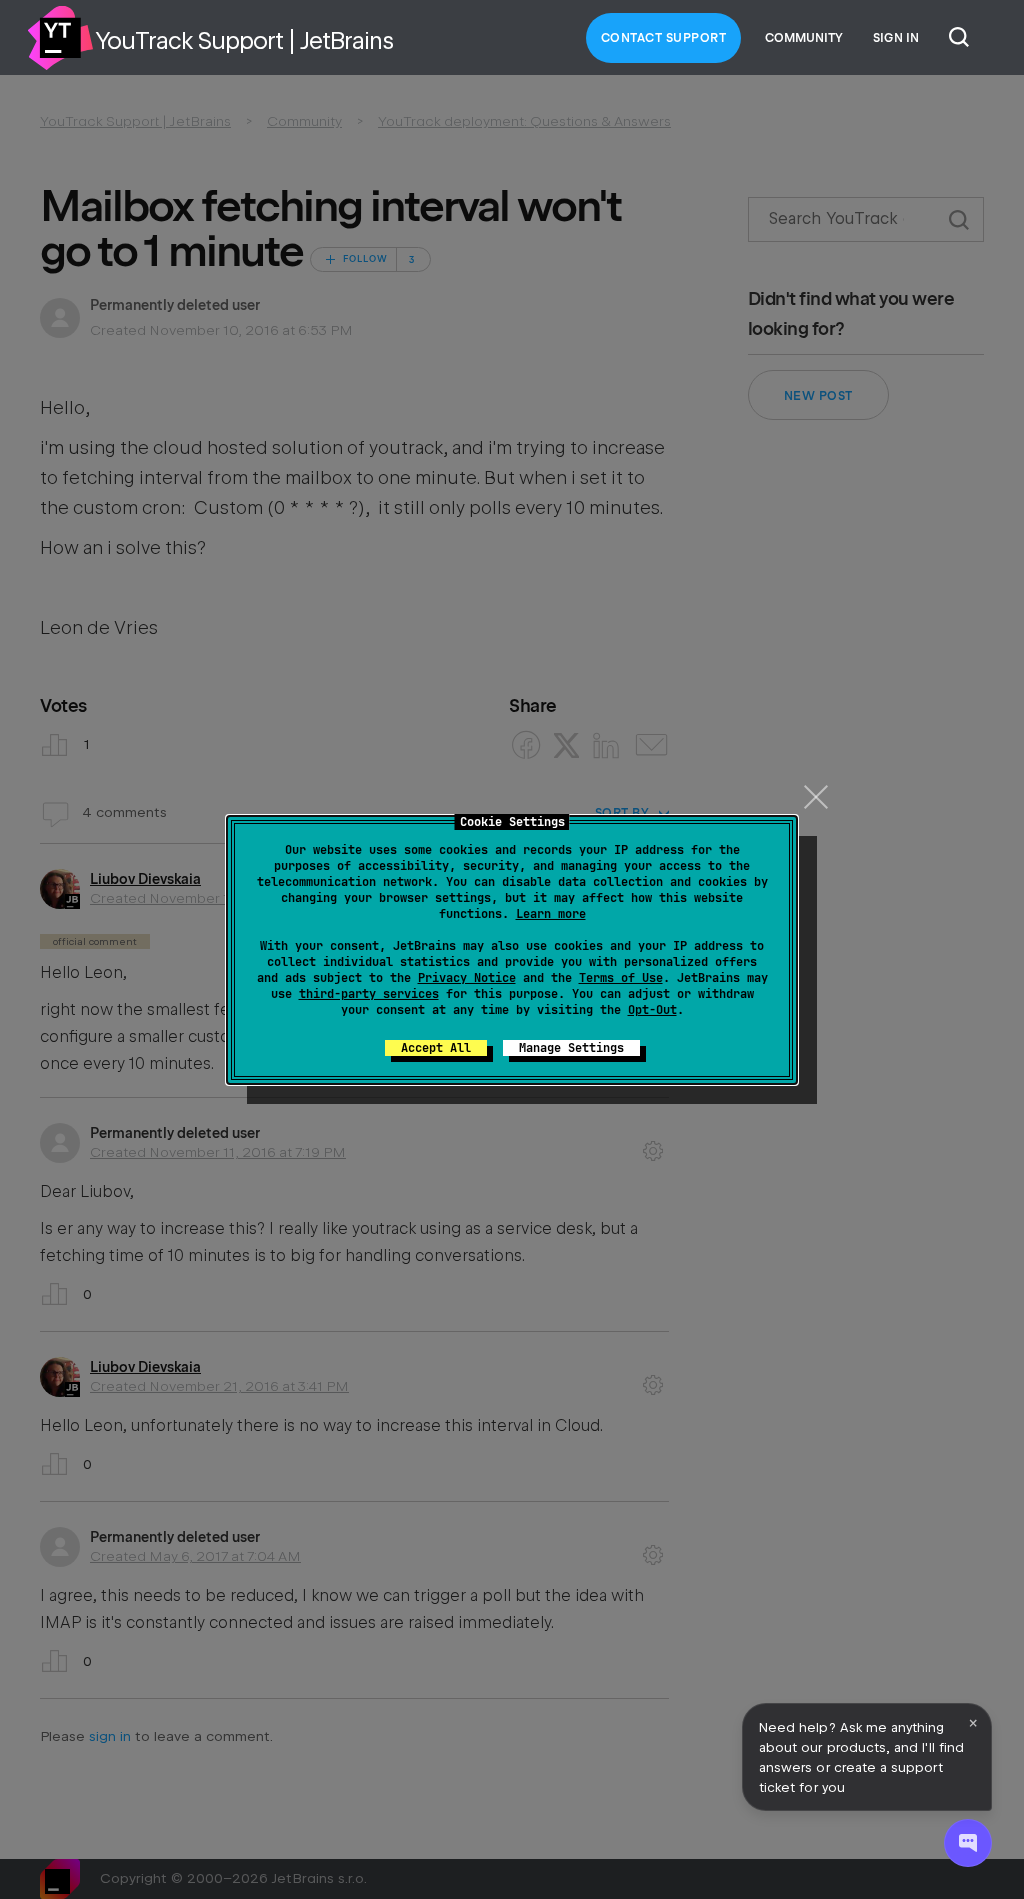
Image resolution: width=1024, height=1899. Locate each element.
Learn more (551, 914)
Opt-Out (652, 1010)
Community (804, 38)
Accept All (436, 1048)
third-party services (369, 994)
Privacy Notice (467, 978)
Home (60, 38)
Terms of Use (621, 978)
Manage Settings (571, 1048)
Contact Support (664, 38)
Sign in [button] (896, 38)
